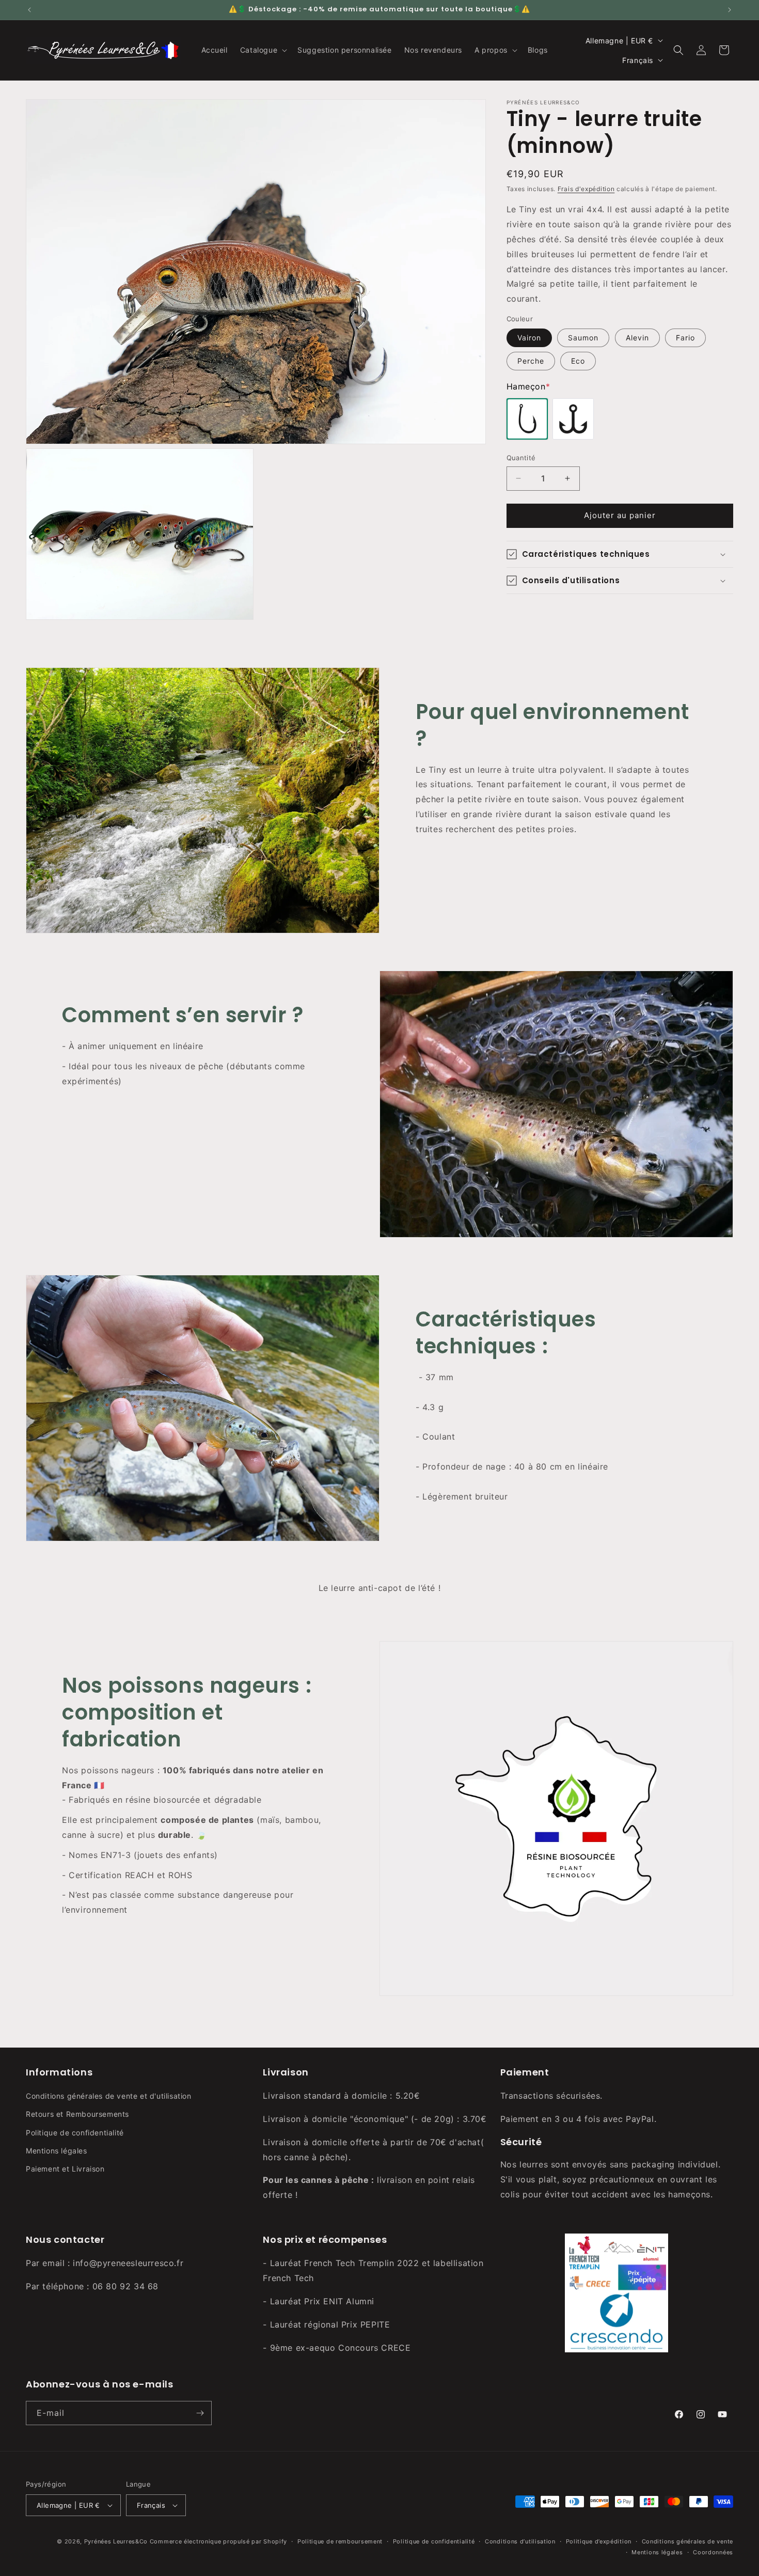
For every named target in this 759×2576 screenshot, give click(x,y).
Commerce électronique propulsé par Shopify (218, 2541)
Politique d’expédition (599, 2541)
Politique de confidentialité (75, 2133)
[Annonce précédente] (29, 10)
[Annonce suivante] (730, 10)
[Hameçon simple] (527, 419)
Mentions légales (57, 2151)
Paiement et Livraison (65, 2169)
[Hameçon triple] (573, 419)
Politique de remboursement (340, 2541)
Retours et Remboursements (77, 2114)
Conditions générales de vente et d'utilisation (109, 2096)
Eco (578, 361)
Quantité (521, 458)
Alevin (637, 338)
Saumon (583, 338)
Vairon (529, 338)
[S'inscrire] (200, 2413)
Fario (685, 338)
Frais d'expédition (586, 189)
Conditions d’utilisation (520, 2541)
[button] (263, 50)
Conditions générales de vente (687, 2541)
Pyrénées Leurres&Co (116, 2541)
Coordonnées (713, 2552)
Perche (531, 361)
